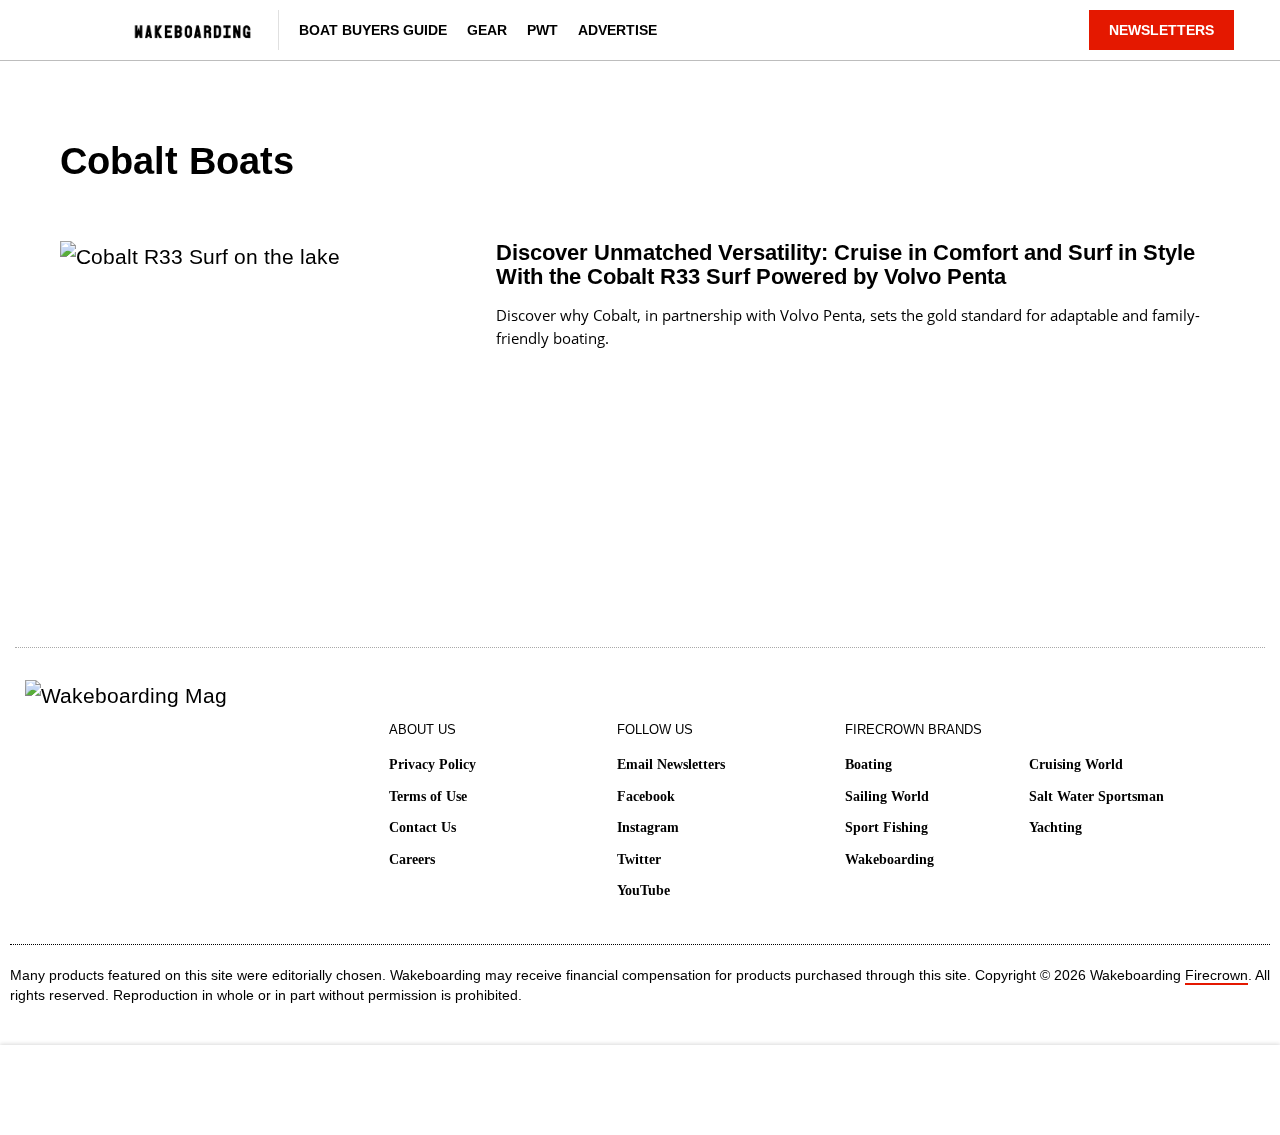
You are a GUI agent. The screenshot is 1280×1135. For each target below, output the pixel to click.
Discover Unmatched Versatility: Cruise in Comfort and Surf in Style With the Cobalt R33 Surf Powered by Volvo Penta (845, 264)
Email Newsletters (671, 764)
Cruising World (1076, 764)
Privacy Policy (432, 764)
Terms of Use (428, 796)
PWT (542, 30)
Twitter (639, 859)
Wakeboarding (889, 859)
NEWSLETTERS (1161, 30)
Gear (487, 30)
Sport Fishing (886, 827)
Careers (412, 859)
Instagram (648, 827)
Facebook (646, 796)
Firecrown (1216, 975)
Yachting (1055, 827)
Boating (868, 764)
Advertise (617, 30)
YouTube (643, 890)
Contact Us (422, 827)
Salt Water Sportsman (1096, 796)
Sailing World (887, 796)
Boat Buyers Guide (373, 30)
